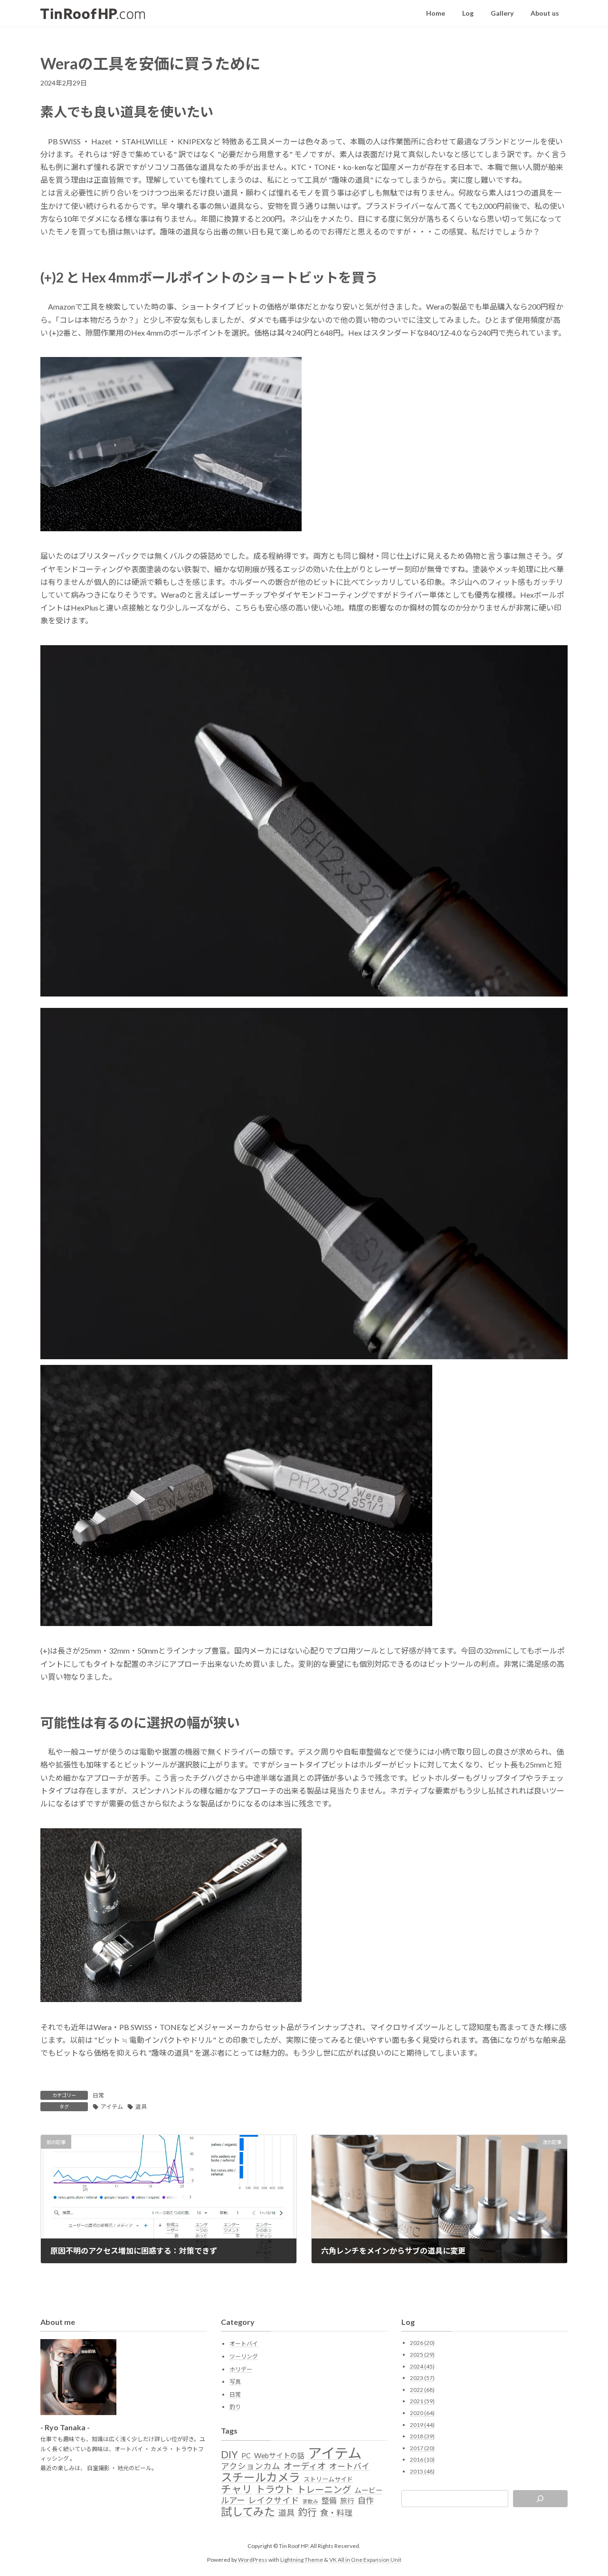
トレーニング (324, 2490)
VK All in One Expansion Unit (365, 2559)
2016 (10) (422, 2459)
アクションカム (251, 2466)
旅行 (347, 2501)
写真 (235, 2382)
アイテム (112, 2107)
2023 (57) (422, 2378)
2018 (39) (422, 2436)
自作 (366, 2501)
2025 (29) (422, 2355)
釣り (235, 2407)
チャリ (237, 2489)
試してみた (248, 2511)
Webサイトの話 (279, 2455)
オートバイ (244, 2344)
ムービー (369, 2490)
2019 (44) (422, 2424)
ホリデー (241, 2369)
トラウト (275, 2489)
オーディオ (305, 2466)
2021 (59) (422, 2401)
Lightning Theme (302, 2559)
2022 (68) (422, 2390)
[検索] (541, 2499)
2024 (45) (422, 2366)
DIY (229, 2454)
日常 (98, 2095)
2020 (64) (422, 2413)
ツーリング (244, 2356)
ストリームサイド (328, 2479)
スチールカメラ (261, 2477)
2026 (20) (422, 2343)
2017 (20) (422, 2448)
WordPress (253, 2559)
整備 (329, 2500)
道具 (141, 2107)
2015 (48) (422, 2471)
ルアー (233, 2501)
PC (246, 2456)
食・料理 (336, 2513)
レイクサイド (274, 2501)
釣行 (307, 2512)
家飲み (310, 2501)
